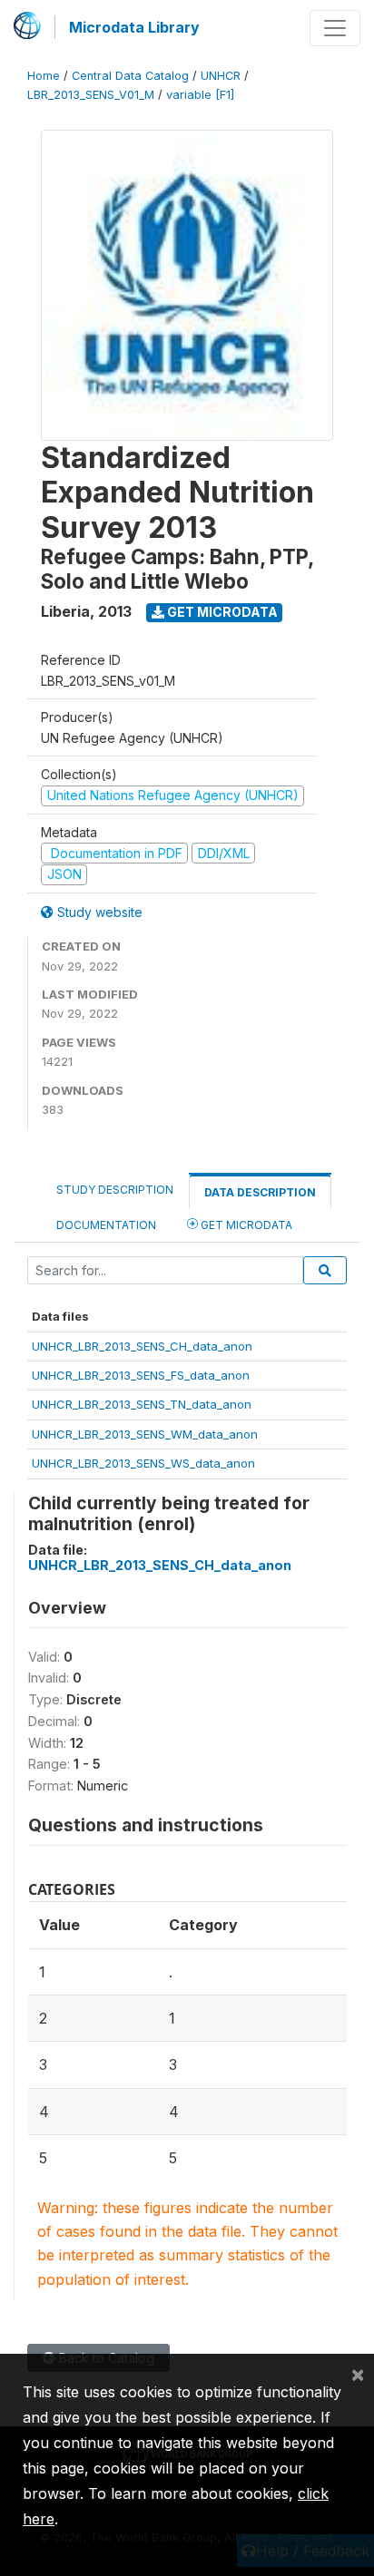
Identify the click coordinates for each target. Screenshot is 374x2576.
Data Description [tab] (260, 1192)
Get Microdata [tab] (245, 1225)
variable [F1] (200, 95)
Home (44, 76)
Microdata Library (134, 27)
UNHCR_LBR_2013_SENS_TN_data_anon (142, 1404)
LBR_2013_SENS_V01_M (91, 95)
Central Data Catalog (130, 76)
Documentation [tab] (106, 1225)
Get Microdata (221, 612)
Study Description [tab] (115, 1190)
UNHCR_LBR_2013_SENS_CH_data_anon (142, 1346)
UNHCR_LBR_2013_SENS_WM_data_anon (145, 1434)
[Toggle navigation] (335, 28)
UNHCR (221, 76)
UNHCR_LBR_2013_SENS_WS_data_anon (143, 1463)
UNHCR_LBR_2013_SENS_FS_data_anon (141, 1375)
